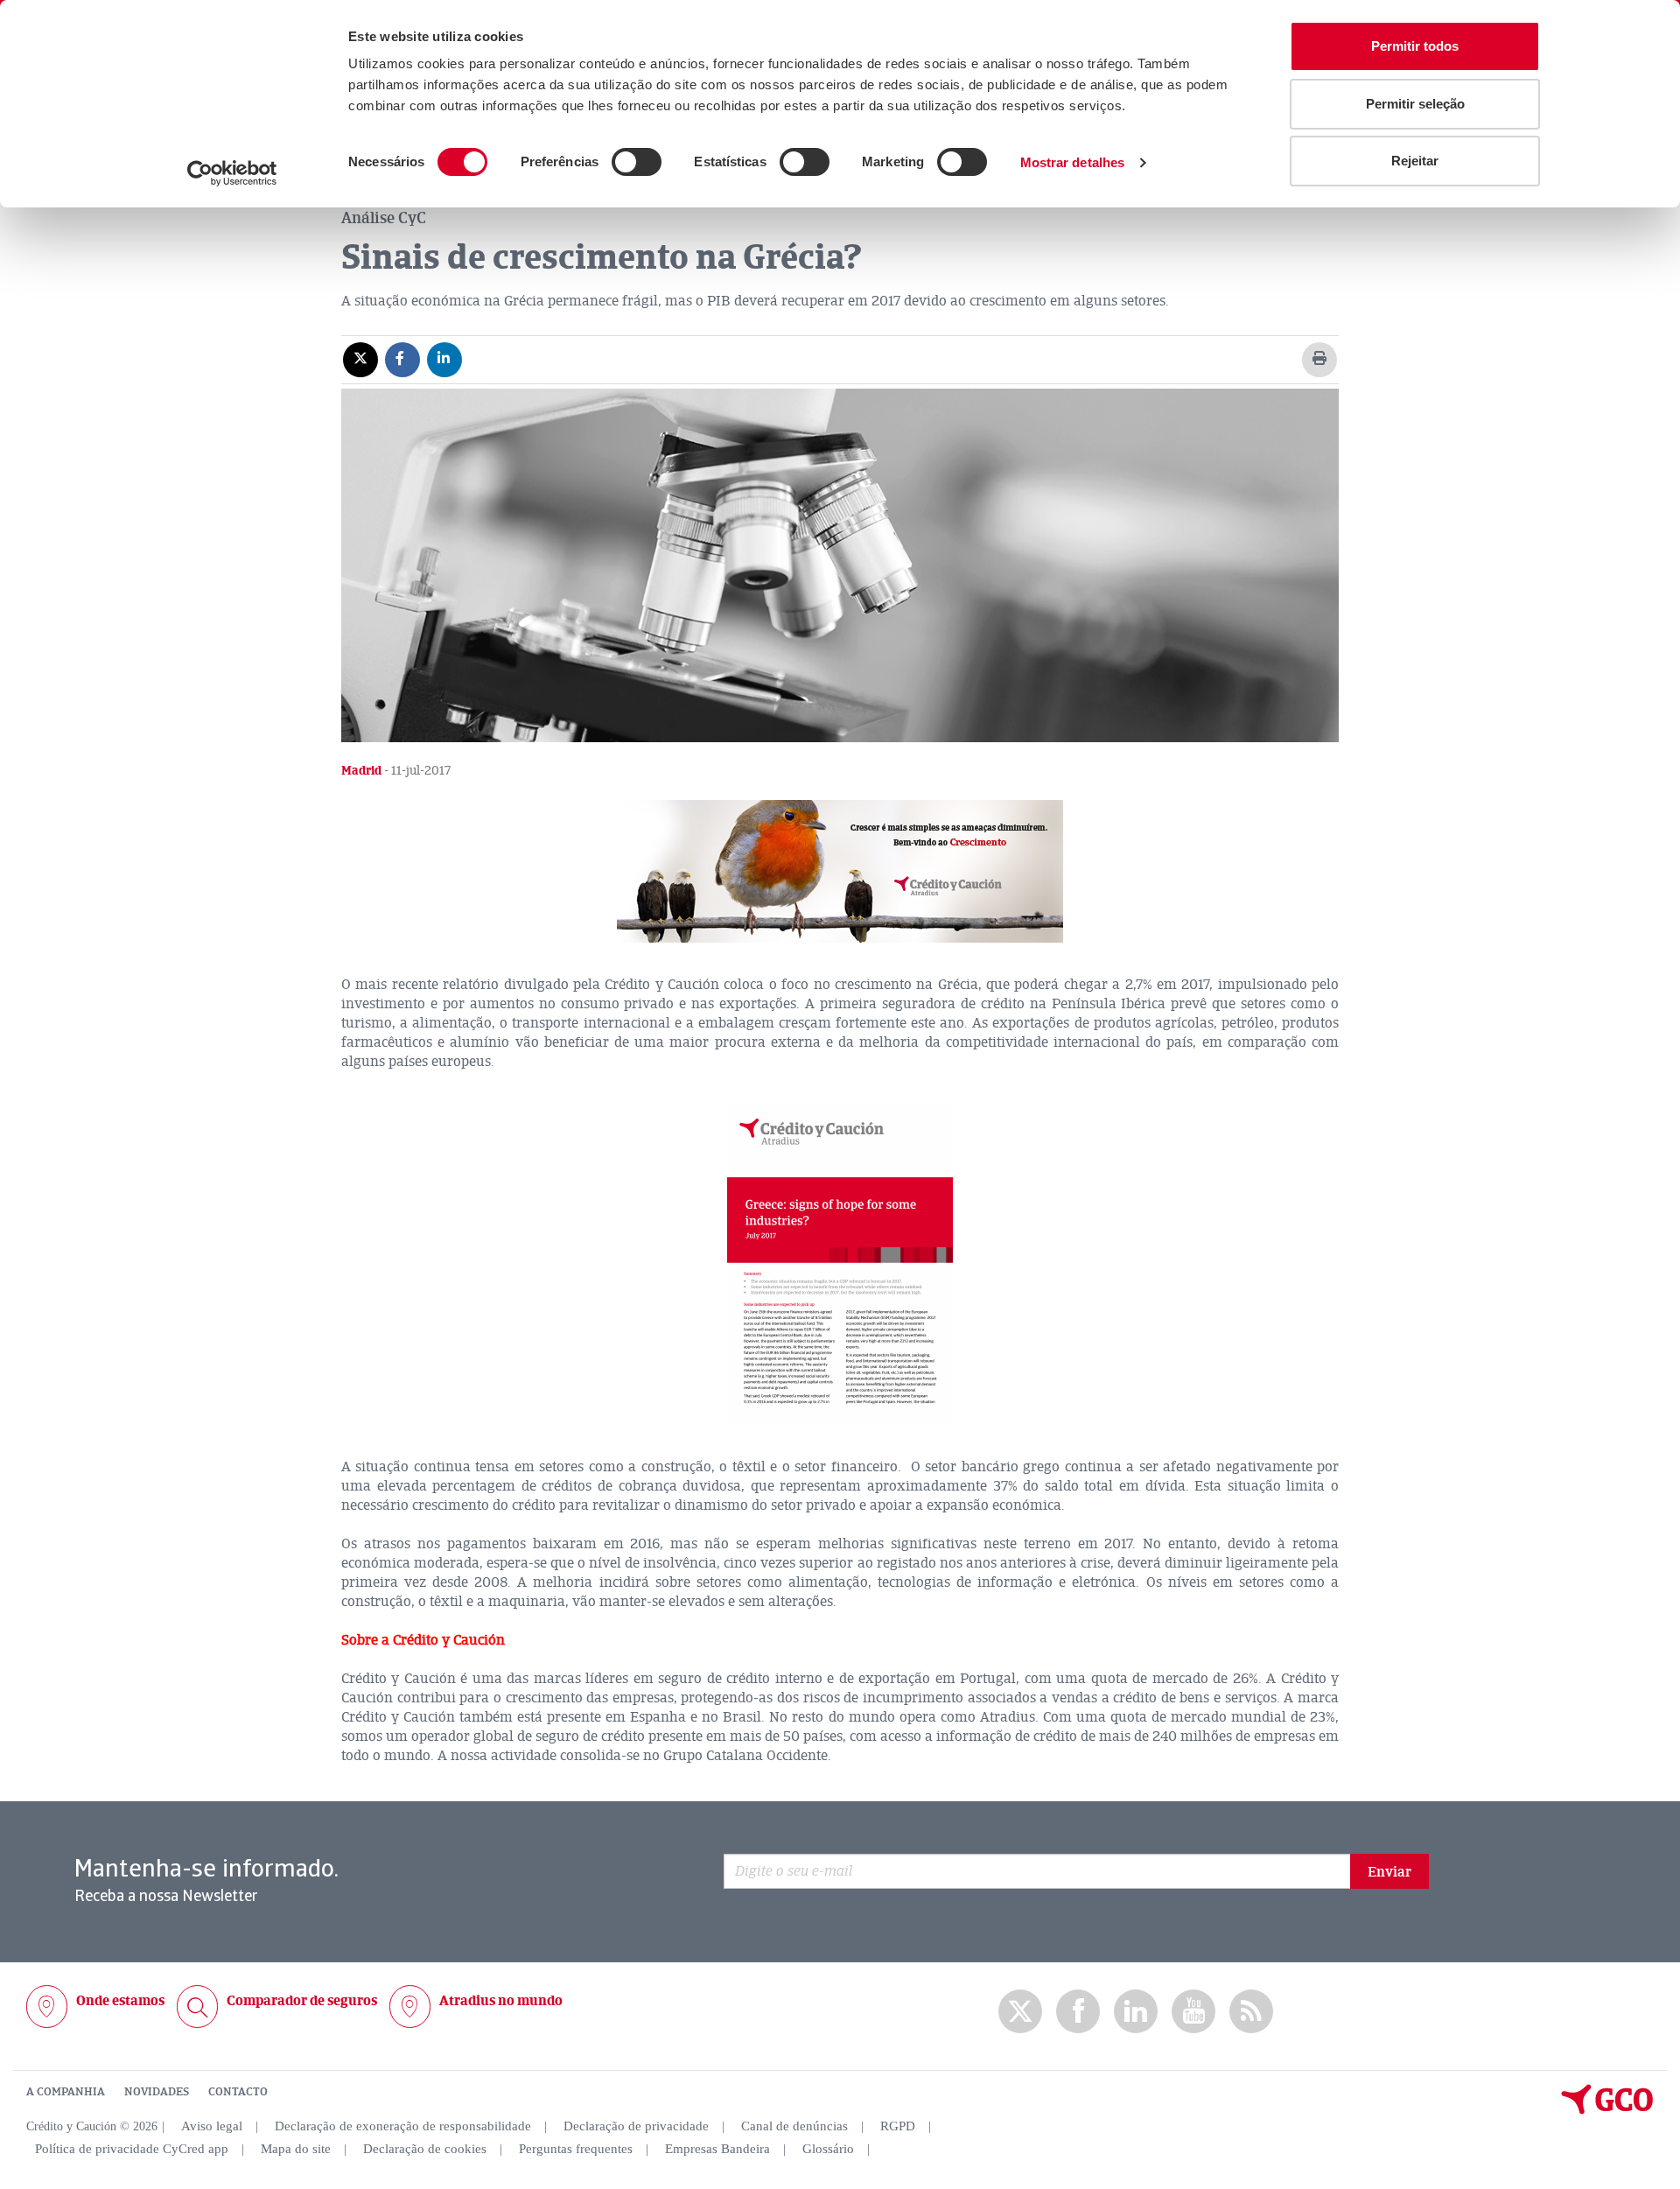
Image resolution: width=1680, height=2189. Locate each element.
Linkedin (1136, 2012)
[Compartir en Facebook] (402, 359)
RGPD (898, 2126)
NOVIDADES (157, 2092)
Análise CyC (384, 218)
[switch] (637, 162)
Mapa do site (296, 2149)
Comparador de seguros (302, 2001)
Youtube (1193, 2012)
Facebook (1078, 2012)
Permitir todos (1415, 46)
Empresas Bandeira (717, 2149)
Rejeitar (1415, 161)
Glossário (828, 2149)
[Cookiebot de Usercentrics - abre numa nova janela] (232, 173)
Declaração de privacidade (636, 2126)
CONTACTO (238, 2092)
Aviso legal (212, 2126)
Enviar (1389, 1872)
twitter (1020, 2011)
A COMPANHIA (66, 2092)
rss (1251, 2012)
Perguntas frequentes (576, 2149)
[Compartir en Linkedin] (444, 359)
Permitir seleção (1415, 104)
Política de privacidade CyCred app (132, 2149)
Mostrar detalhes (1073, 162)
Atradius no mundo (501, 2001)
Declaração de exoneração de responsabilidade (403, 2126)
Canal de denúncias (794, 2126)
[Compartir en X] (360, 359)
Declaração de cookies (425, 2149)
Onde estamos (120, 2001)
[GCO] (1607, 2110)
